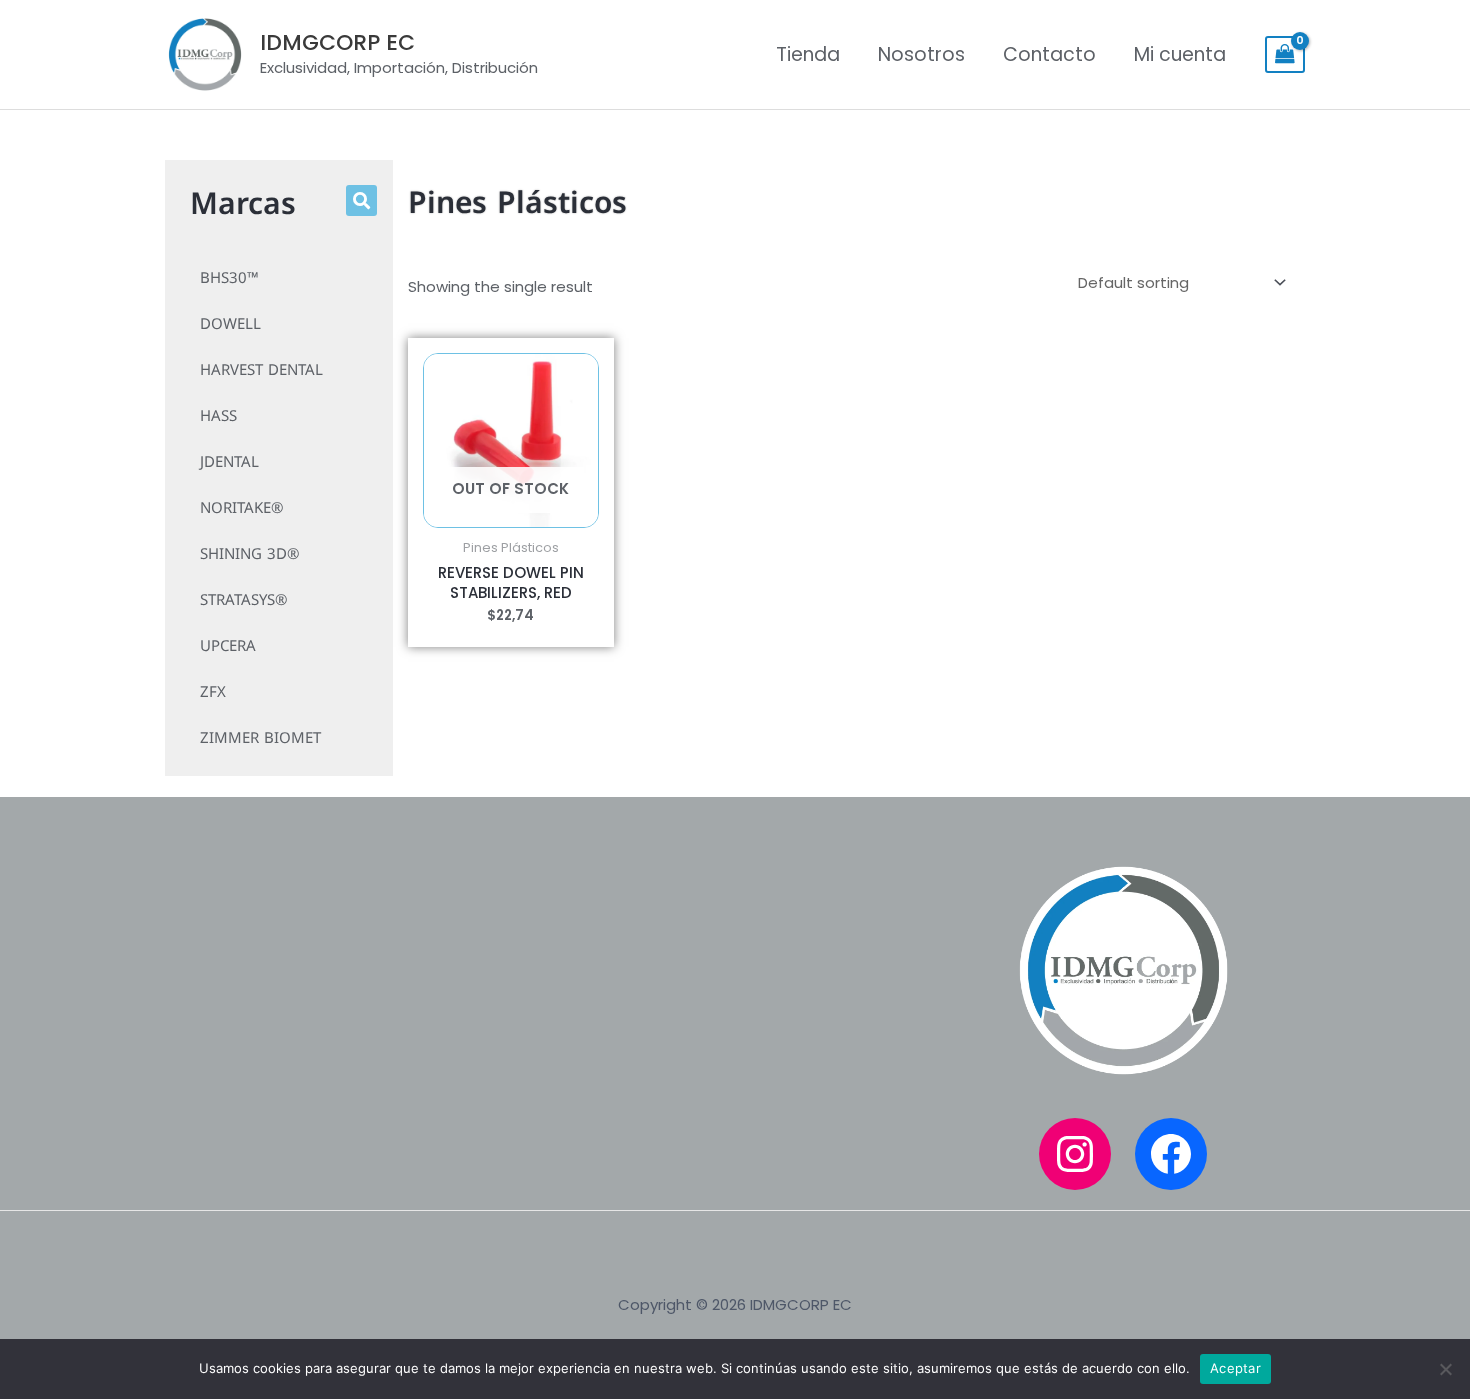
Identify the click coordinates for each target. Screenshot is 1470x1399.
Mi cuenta (1180, 54)
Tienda (808, 54)
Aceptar (1235, 1368)
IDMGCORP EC (337, 42)
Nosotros (921, 54)
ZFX (213, 692)
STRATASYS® (243, 600)
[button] (361, 200)
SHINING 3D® (249, 554)
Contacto (1049, 54)
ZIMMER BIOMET (260, 738)
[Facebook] (1171, 1154)
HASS (218, 416)
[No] (1445, 1369)
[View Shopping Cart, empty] (1285, 55)
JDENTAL (229, 462)
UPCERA (228, 646)
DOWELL (230, 324)
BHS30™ (229, 278)
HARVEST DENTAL (261, 370)
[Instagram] (1075, 1154)
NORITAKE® (241, 508)
